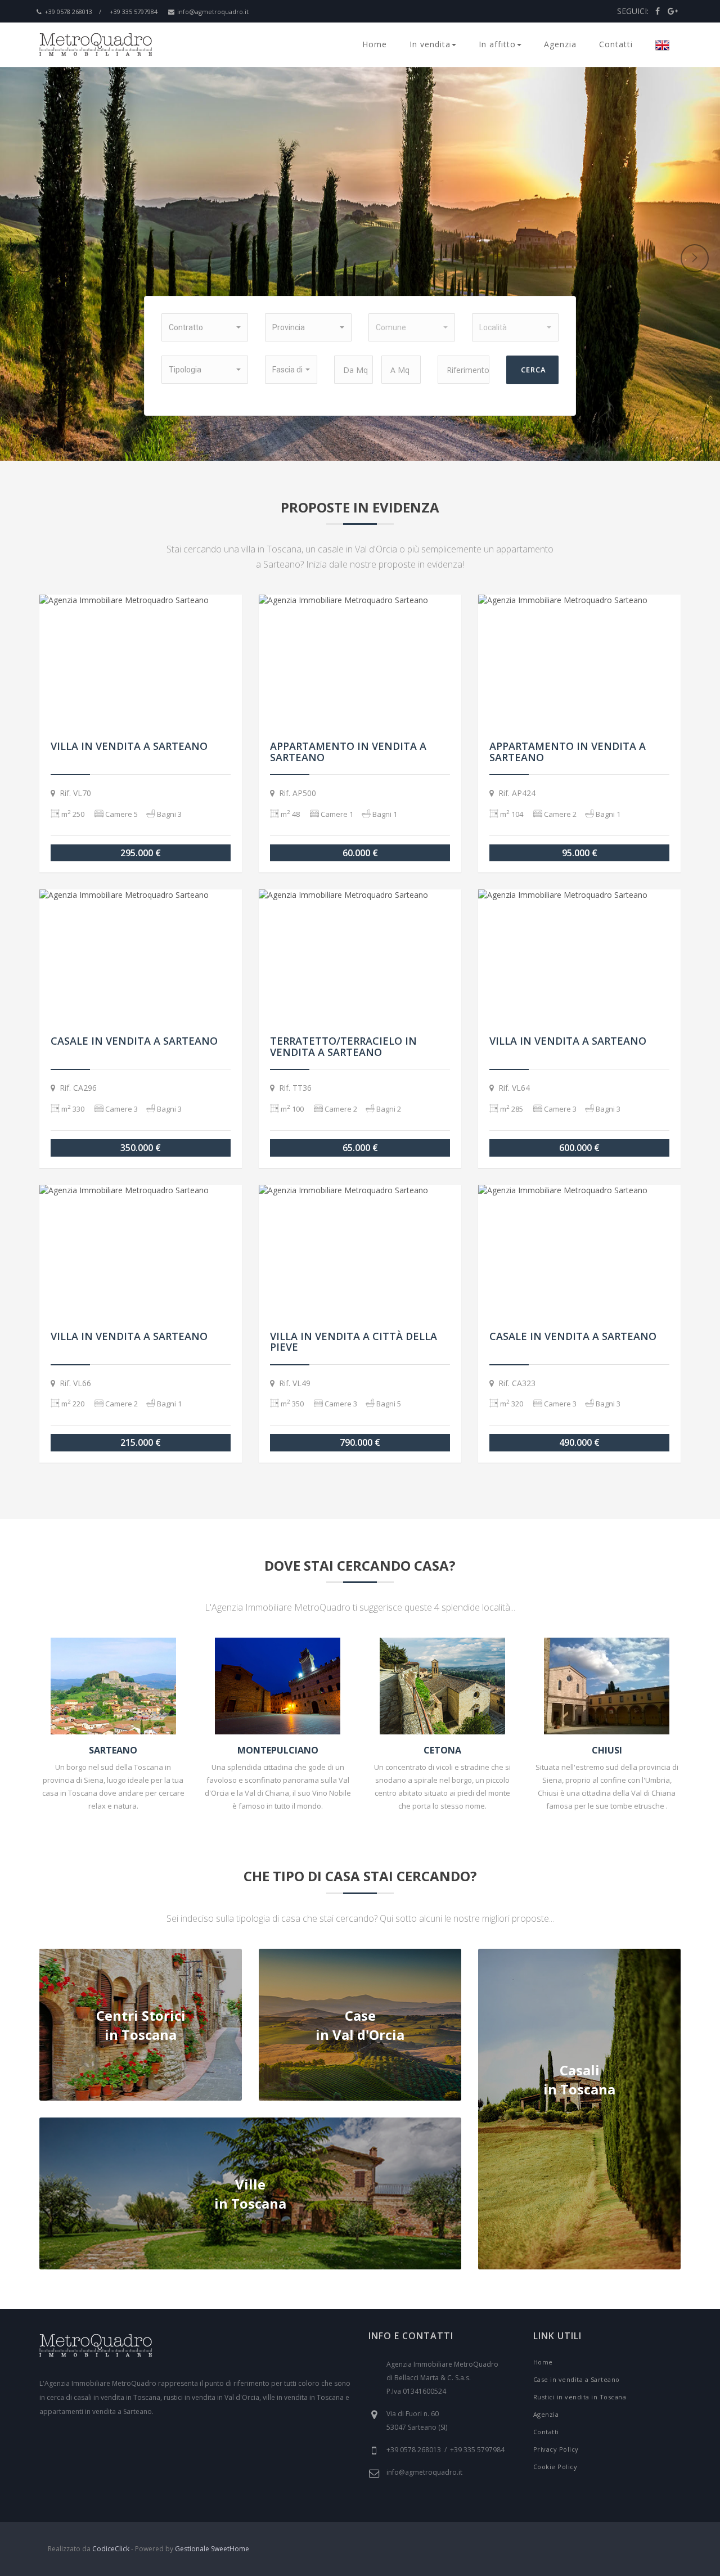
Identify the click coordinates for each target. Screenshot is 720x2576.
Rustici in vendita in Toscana (580, 2397)
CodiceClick (111, 2549)
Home (375, 44)
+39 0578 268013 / (73, 12)
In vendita (430, 44)
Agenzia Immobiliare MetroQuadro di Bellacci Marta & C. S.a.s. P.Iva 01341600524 (442, 2378)
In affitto (497, 44)
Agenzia (560, 44)
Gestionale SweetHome (212, 2549)
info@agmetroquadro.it (213, 12)
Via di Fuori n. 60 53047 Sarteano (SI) (417, 2420)
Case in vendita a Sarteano (577, 2379)
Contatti (616, 44)
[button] (205, 327)
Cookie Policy (555, 2467)
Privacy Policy (556, 2449)
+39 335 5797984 (134, 12)
